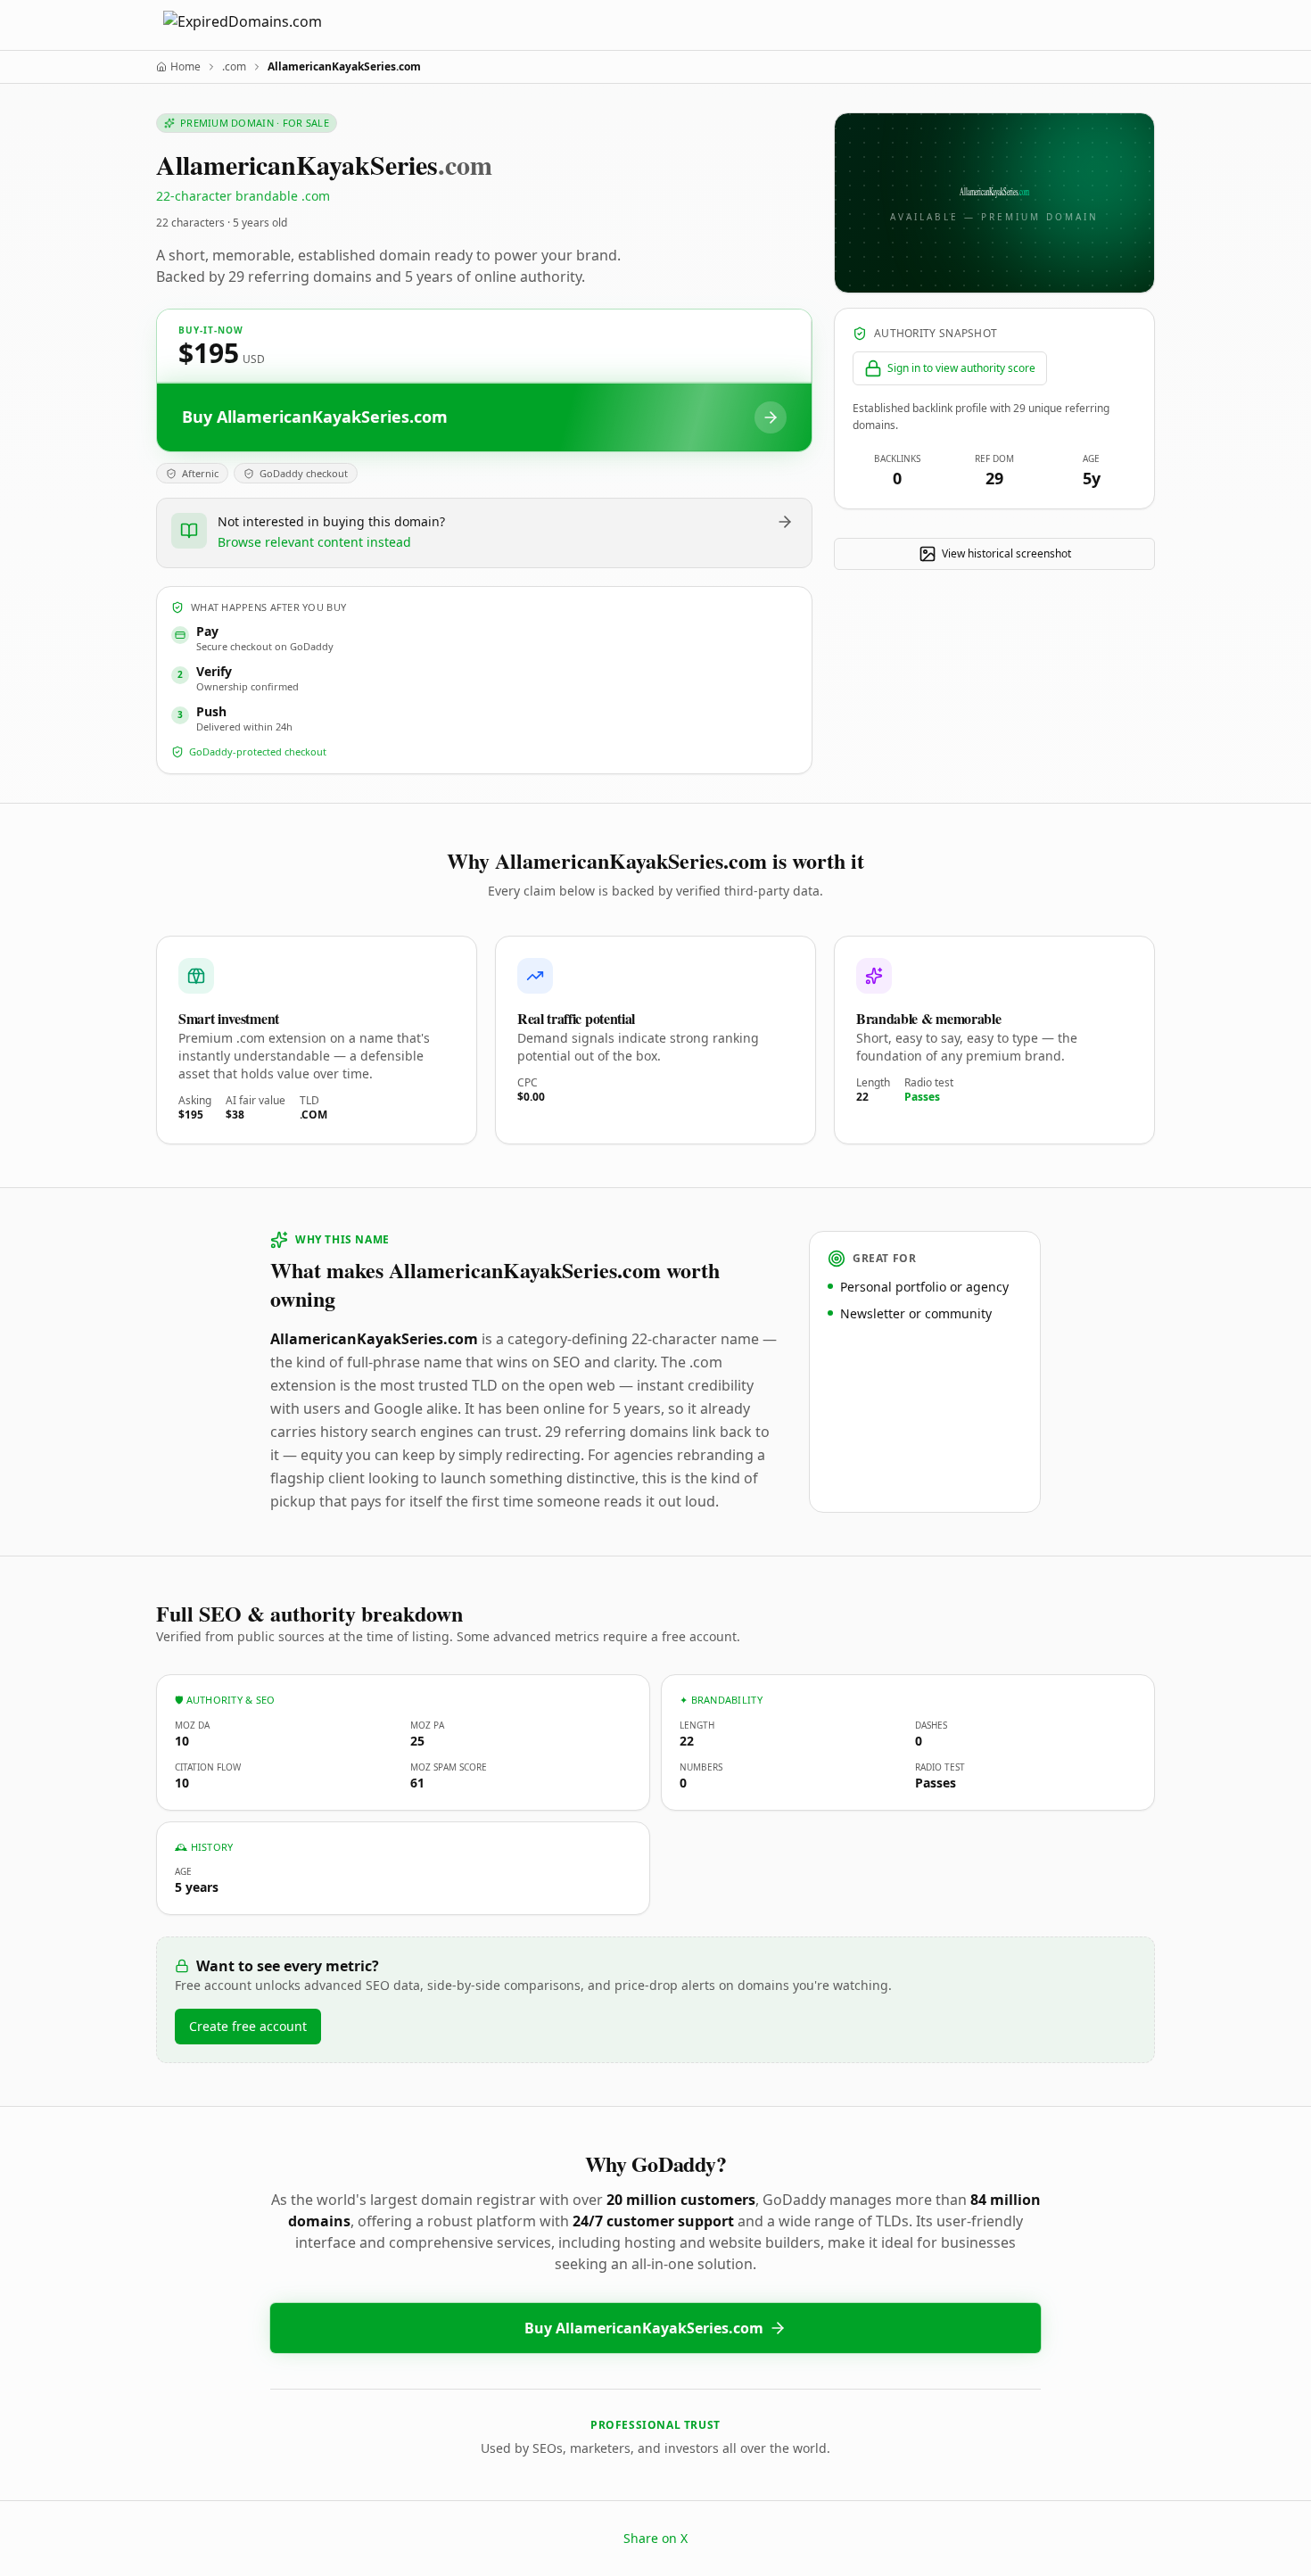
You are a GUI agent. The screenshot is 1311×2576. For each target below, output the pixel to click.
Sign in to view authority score (961, 368)
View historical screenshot (1006, 553)
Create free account (248, 2026)
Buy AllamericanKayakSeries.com (644, 2328)
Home (186, 67)
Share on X (655, 2538)
